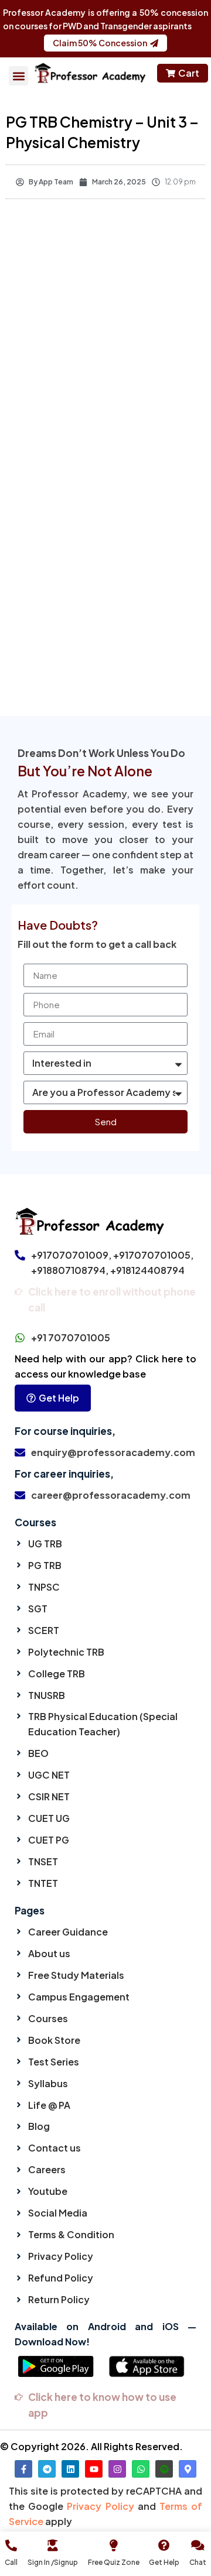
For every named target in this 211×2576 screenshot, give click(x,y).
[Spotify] (164, 2469)
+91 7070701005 (71, 1337)
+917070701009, (71, 1255)
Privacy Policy (100, 2506)
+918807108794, (70, 1270)
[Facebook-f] (23, 2469)
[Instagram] (117, 2469)
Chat (198, 2562)
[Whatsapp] (141, 2469)
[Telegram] (47, 2469)
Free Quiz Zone (114, 2562)
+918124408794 (147, 1270)
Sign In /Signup (53, 2562)
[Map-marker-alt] (188, 2469)
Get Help (164, 2562)
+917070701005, (153, 1255)
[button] (18, 76)
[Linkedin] (70, 2469)
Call (11, 2562)
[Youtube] (94, 2469)
